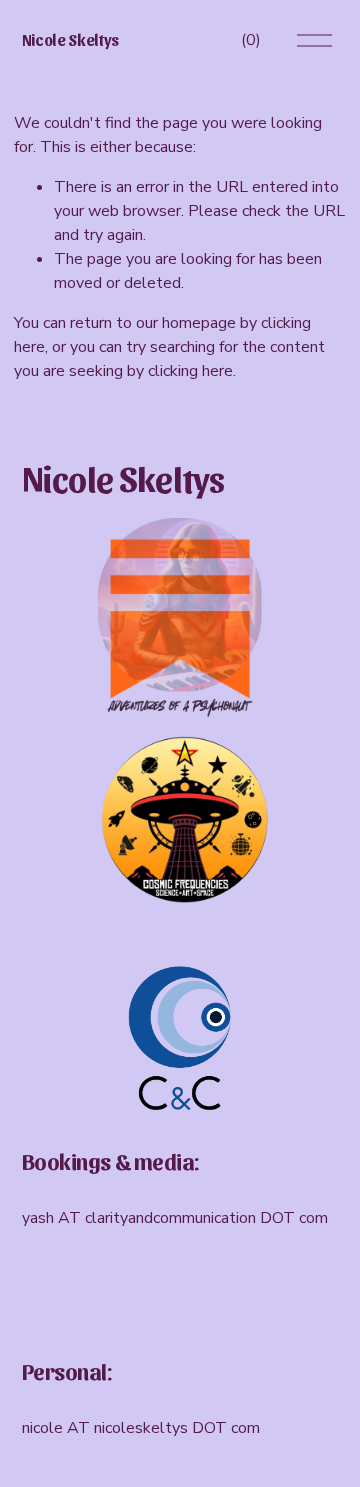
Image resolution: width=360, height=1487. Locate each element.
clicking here (190, 371)
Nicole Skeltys (71, 39)
